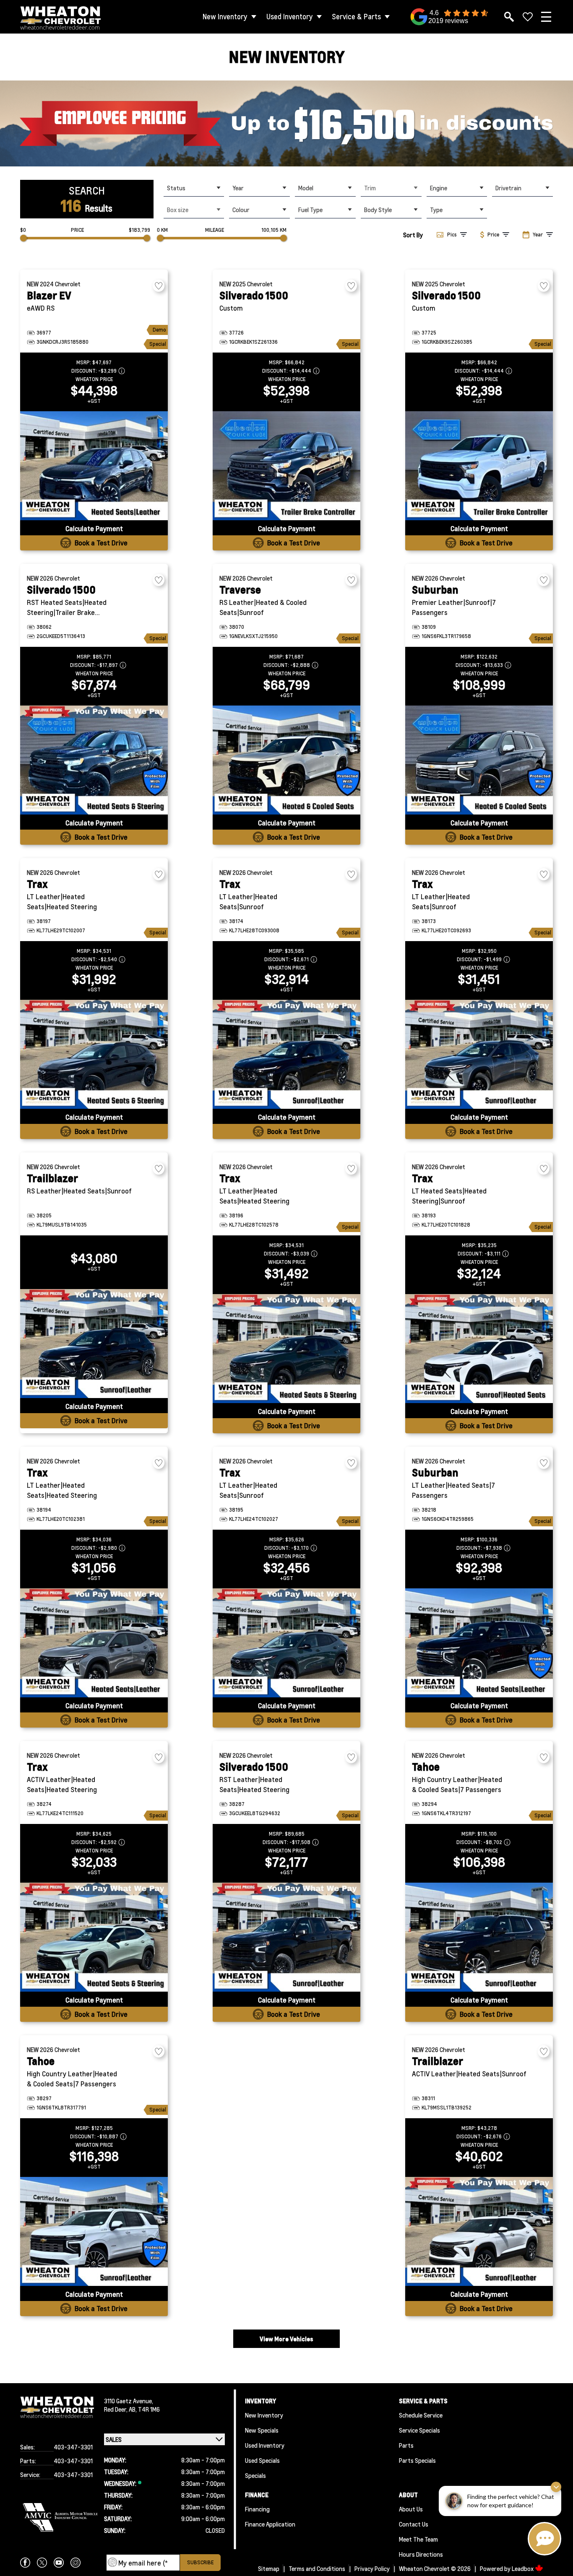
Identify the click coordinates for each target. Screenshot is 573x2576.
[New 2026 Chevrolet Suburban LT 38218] (479, 1643)
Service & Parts (356, 17)
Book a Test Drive (101, 543)
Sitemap (269, 2568)
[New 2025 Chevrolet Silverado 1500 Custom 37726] (286, 466)
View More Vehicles (286, 2339)
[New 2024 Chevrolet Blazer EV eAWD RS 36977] (94, 466)
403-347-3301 (73, 2447)
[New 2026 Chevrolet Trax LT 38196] (286, 1349)
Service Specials (419, 2430)
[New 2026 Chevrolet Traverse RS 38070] (286, 760)
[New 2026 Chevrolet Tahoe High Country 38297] (94, 2231)
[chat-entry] (544, 2539)
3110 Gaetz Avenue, (129, 2401)
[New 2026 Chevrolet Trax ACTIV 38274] (94, 1937)
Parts (406, 2445)
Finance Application (270, 2524)
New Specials (262, 2430)
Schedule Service (421, 2415)
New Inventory (225, 17)
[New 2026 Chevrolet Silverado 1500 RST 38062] (94, 760)
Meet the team (418, 2539)
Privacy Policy (372, 2568)
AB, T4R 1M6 (144, 2409)
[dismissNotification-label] (556, 2487)
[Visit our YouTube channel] (59, 2563)
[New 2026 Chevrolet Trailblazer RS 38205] (94, 1344)
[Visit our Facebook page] (25, 2563)
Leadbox (523, 2568)
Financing (257, 2509)
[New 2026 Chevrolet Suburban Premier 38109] (479, 760)
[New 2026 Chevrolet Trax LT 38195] (286, 1643)
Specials (255, 2475)
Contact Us (414, 2524)
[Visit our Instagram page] (76, 2563)
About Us (411, 2509)
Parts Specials (417, 2460)
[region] (286, 123)
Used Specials (262, 2460)
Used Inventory (290, 17)
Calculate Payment (94, 528)
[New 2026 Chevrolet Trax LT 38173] (479, 1054)
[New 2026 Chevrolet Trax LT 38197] (94, 1054)
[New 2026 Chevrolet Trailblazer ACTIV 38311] (479, 2231)
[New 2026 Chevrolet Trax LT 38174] (286, 1054)
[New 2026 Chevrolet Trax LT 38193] (479, 1349)
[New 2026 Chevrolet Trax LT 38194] (94, 1643)
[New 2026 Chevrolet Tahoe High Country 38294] (479, 1937)
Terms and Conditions (317, 2568)
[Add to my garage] (159, 286)
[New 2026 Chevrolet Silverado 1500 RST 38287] (286, 1937)
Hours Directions (421, 2554)
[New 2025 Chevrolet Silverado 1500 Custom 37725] (479, 466)
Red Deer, (116, 2409)
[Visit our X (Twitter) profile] (42, 2563)
